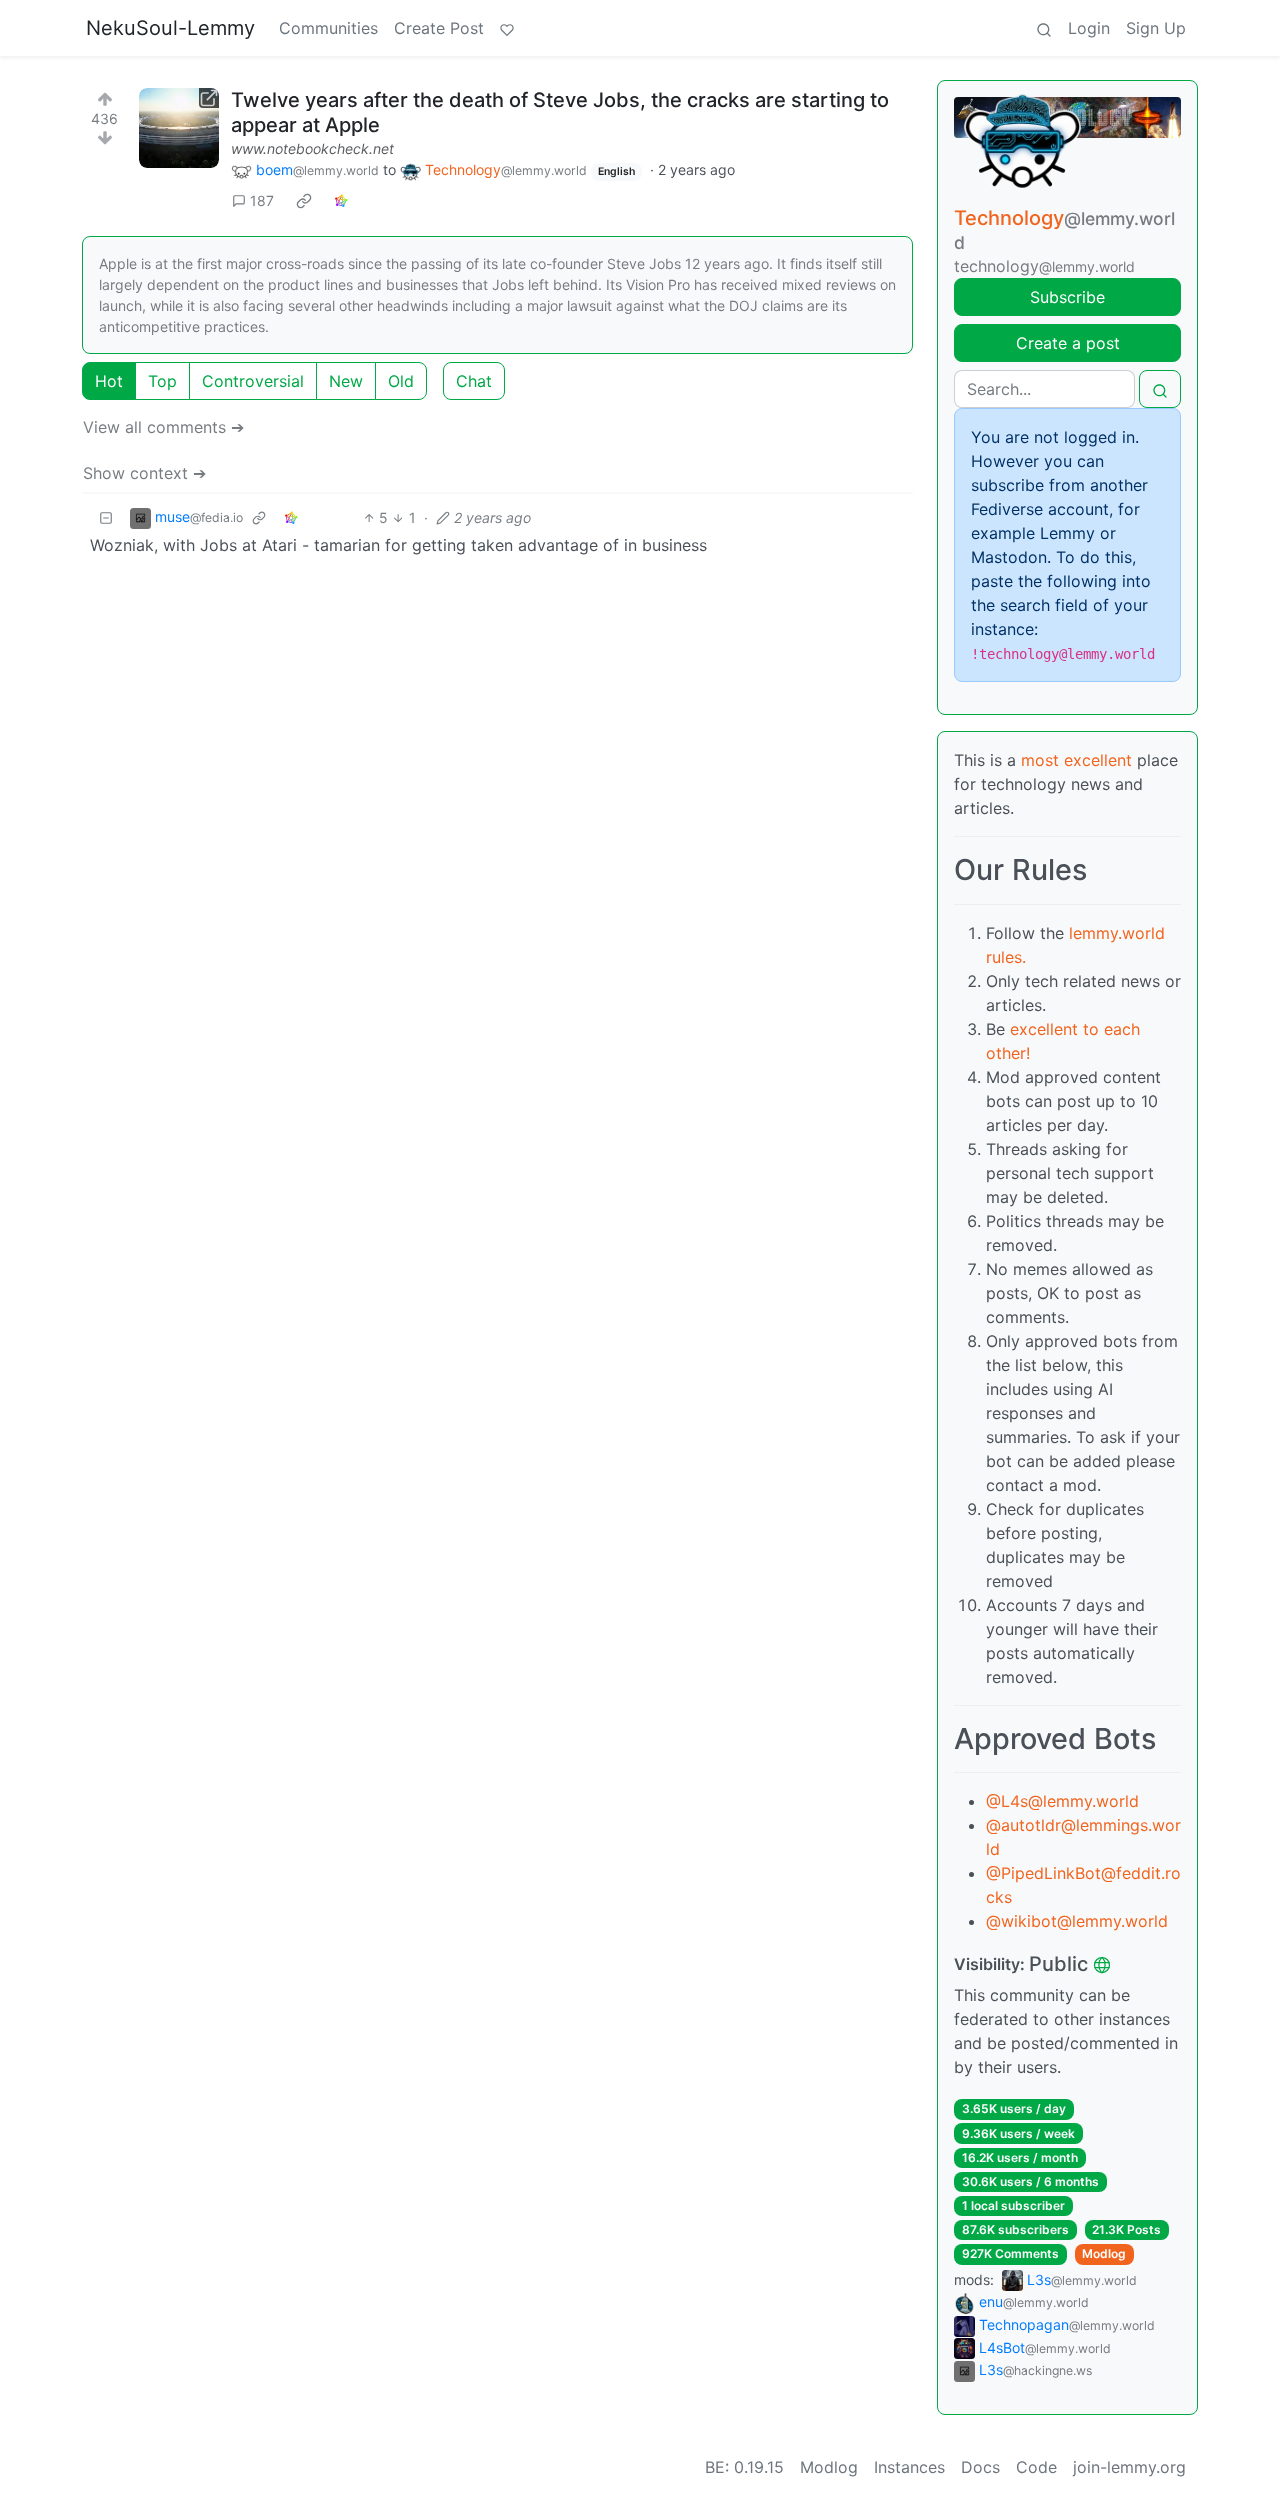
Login (1089, 28)
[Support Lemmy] (507, 28)
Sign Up (1156, 28)
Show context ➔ (144, 473)
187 (262, 200)
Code (1036, 2467)
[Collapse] (106, 517)
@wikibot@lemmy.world (1077, 1921)
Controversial (253, 381)
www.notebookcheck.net (312, 148)
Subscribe (1067, 297)
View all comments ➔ (163, 427)
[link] (304, 201)
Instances (909, 2467)
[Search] (1044, 28)
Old (401, 381)
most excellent (1076, 760)
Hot (109, 381)
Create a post (1068, 343)
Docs (980, 2467)
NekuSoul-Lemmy (170, 28)
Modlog (1104, 2253)
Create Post (439, 28)
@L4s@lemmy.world (1062, 1801)
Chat (474, 381)
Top (162, 381)
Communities (328, 28)
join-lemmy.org (1129, 2467)
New (346, 381)
